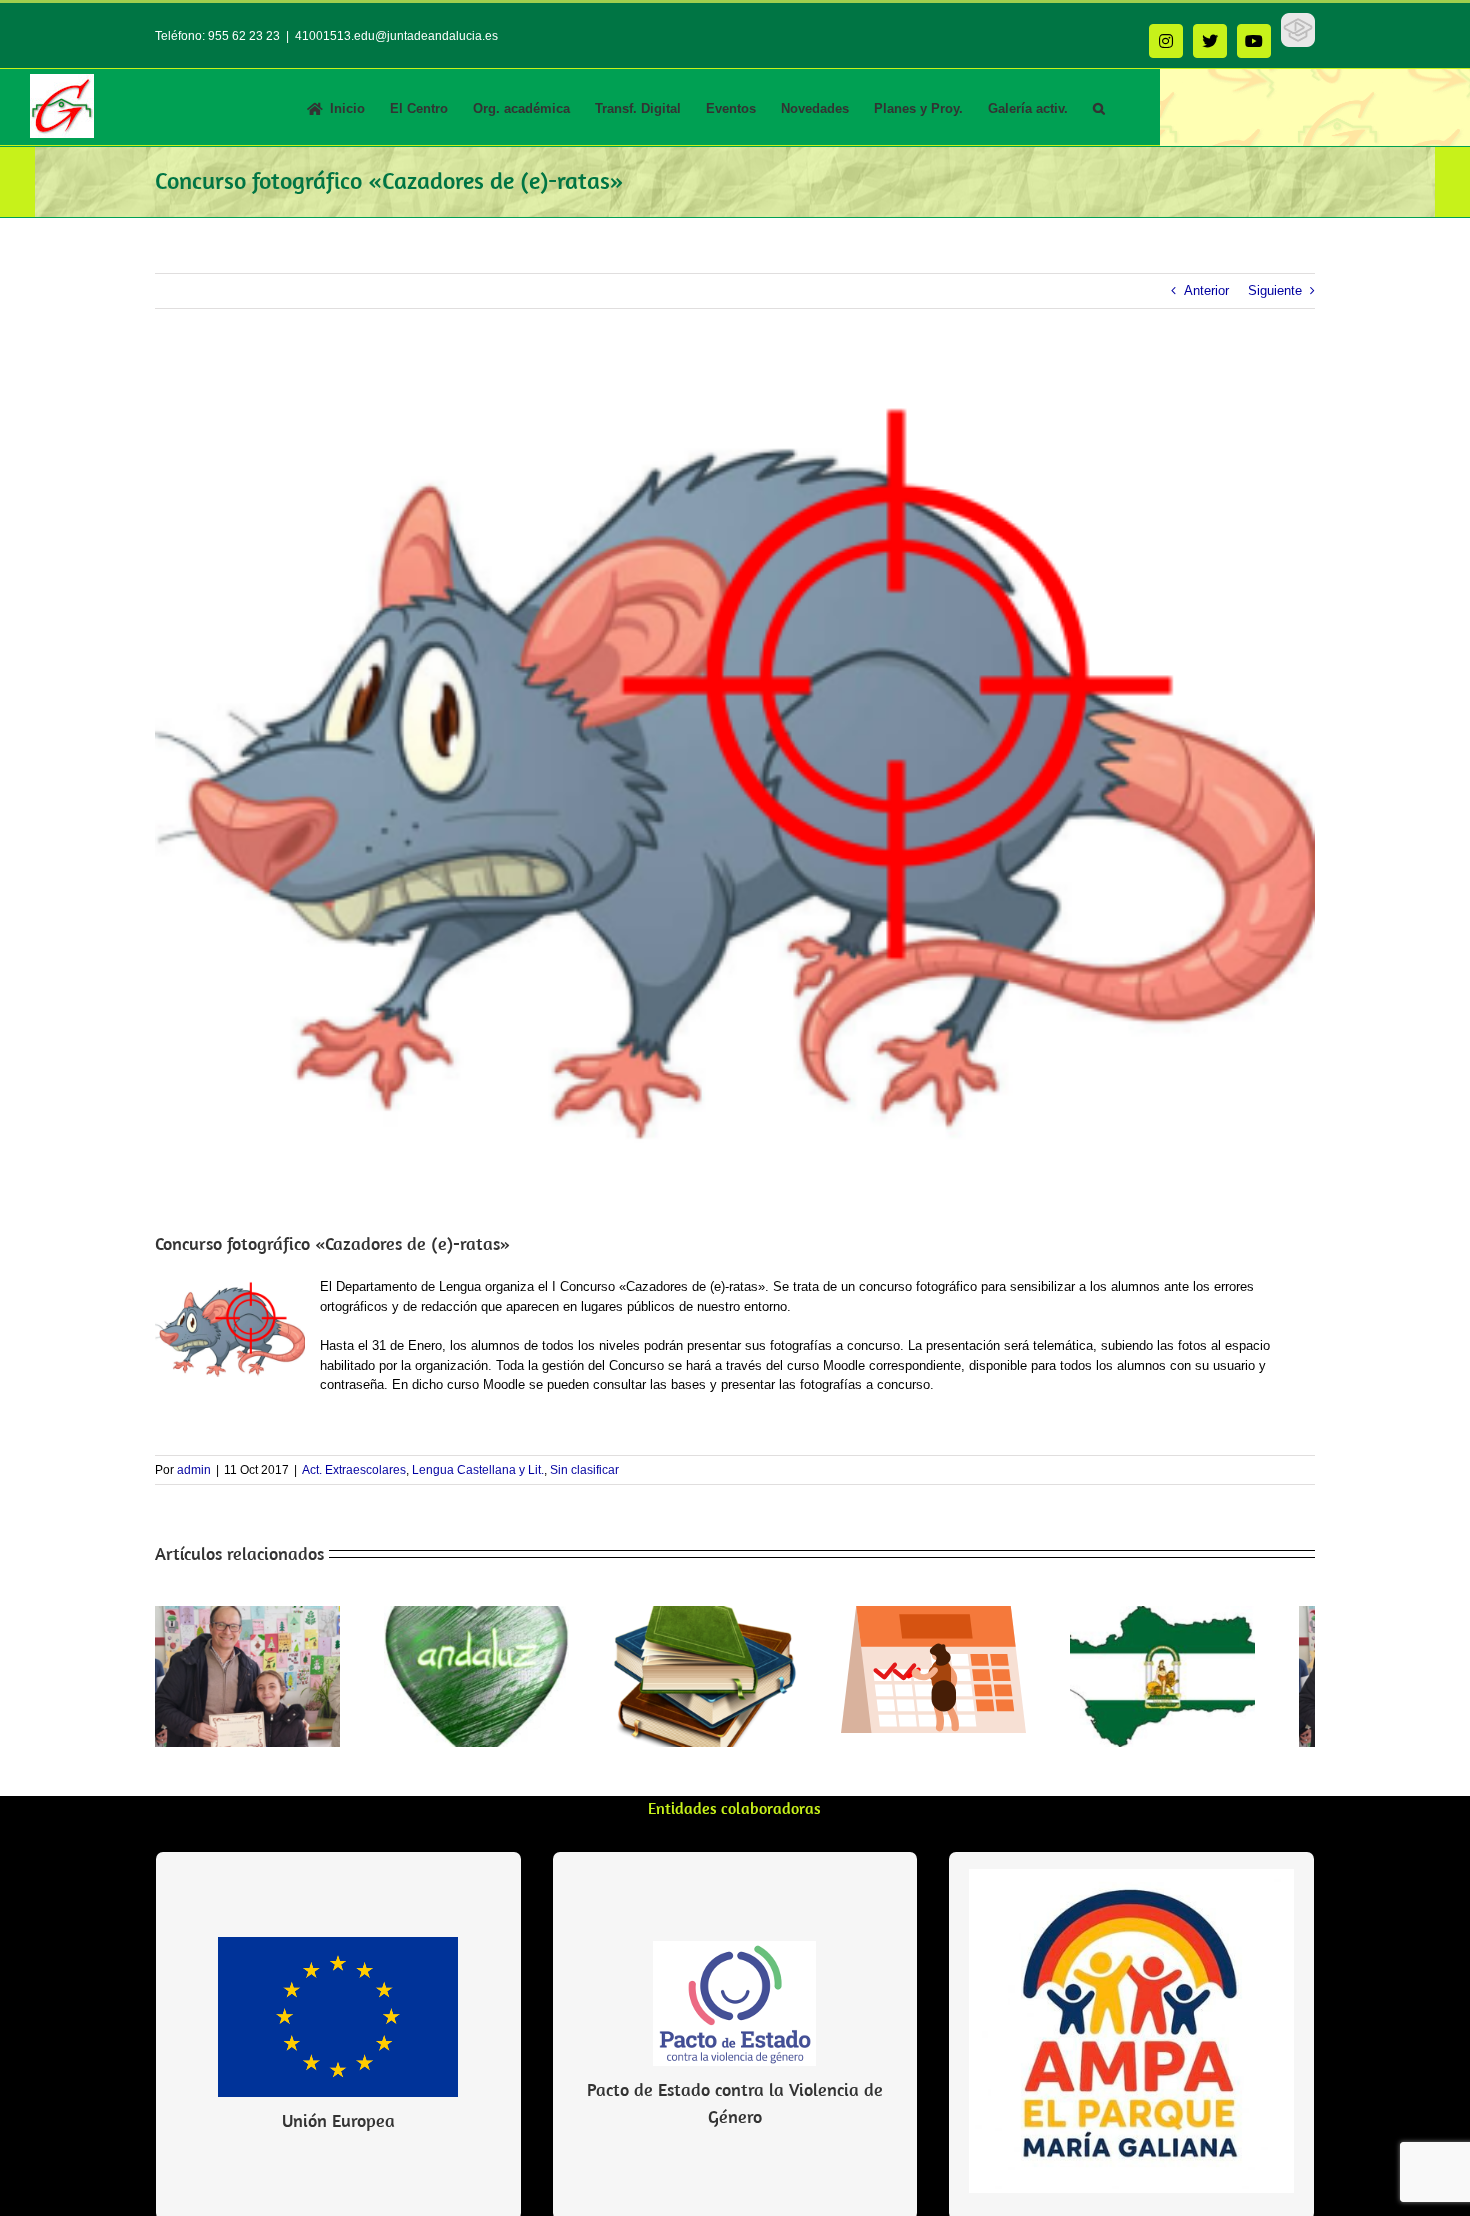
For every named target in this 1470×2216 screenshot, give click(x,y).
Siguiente (1275, 290)
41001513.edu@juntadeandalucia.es (396, 36)
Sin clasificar (584, 1470)
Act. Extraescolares (354, 1470)
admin (194, 1470)
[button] (1099, 107)
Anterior (1206, 290)
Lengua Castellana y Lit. (478, 1470)
